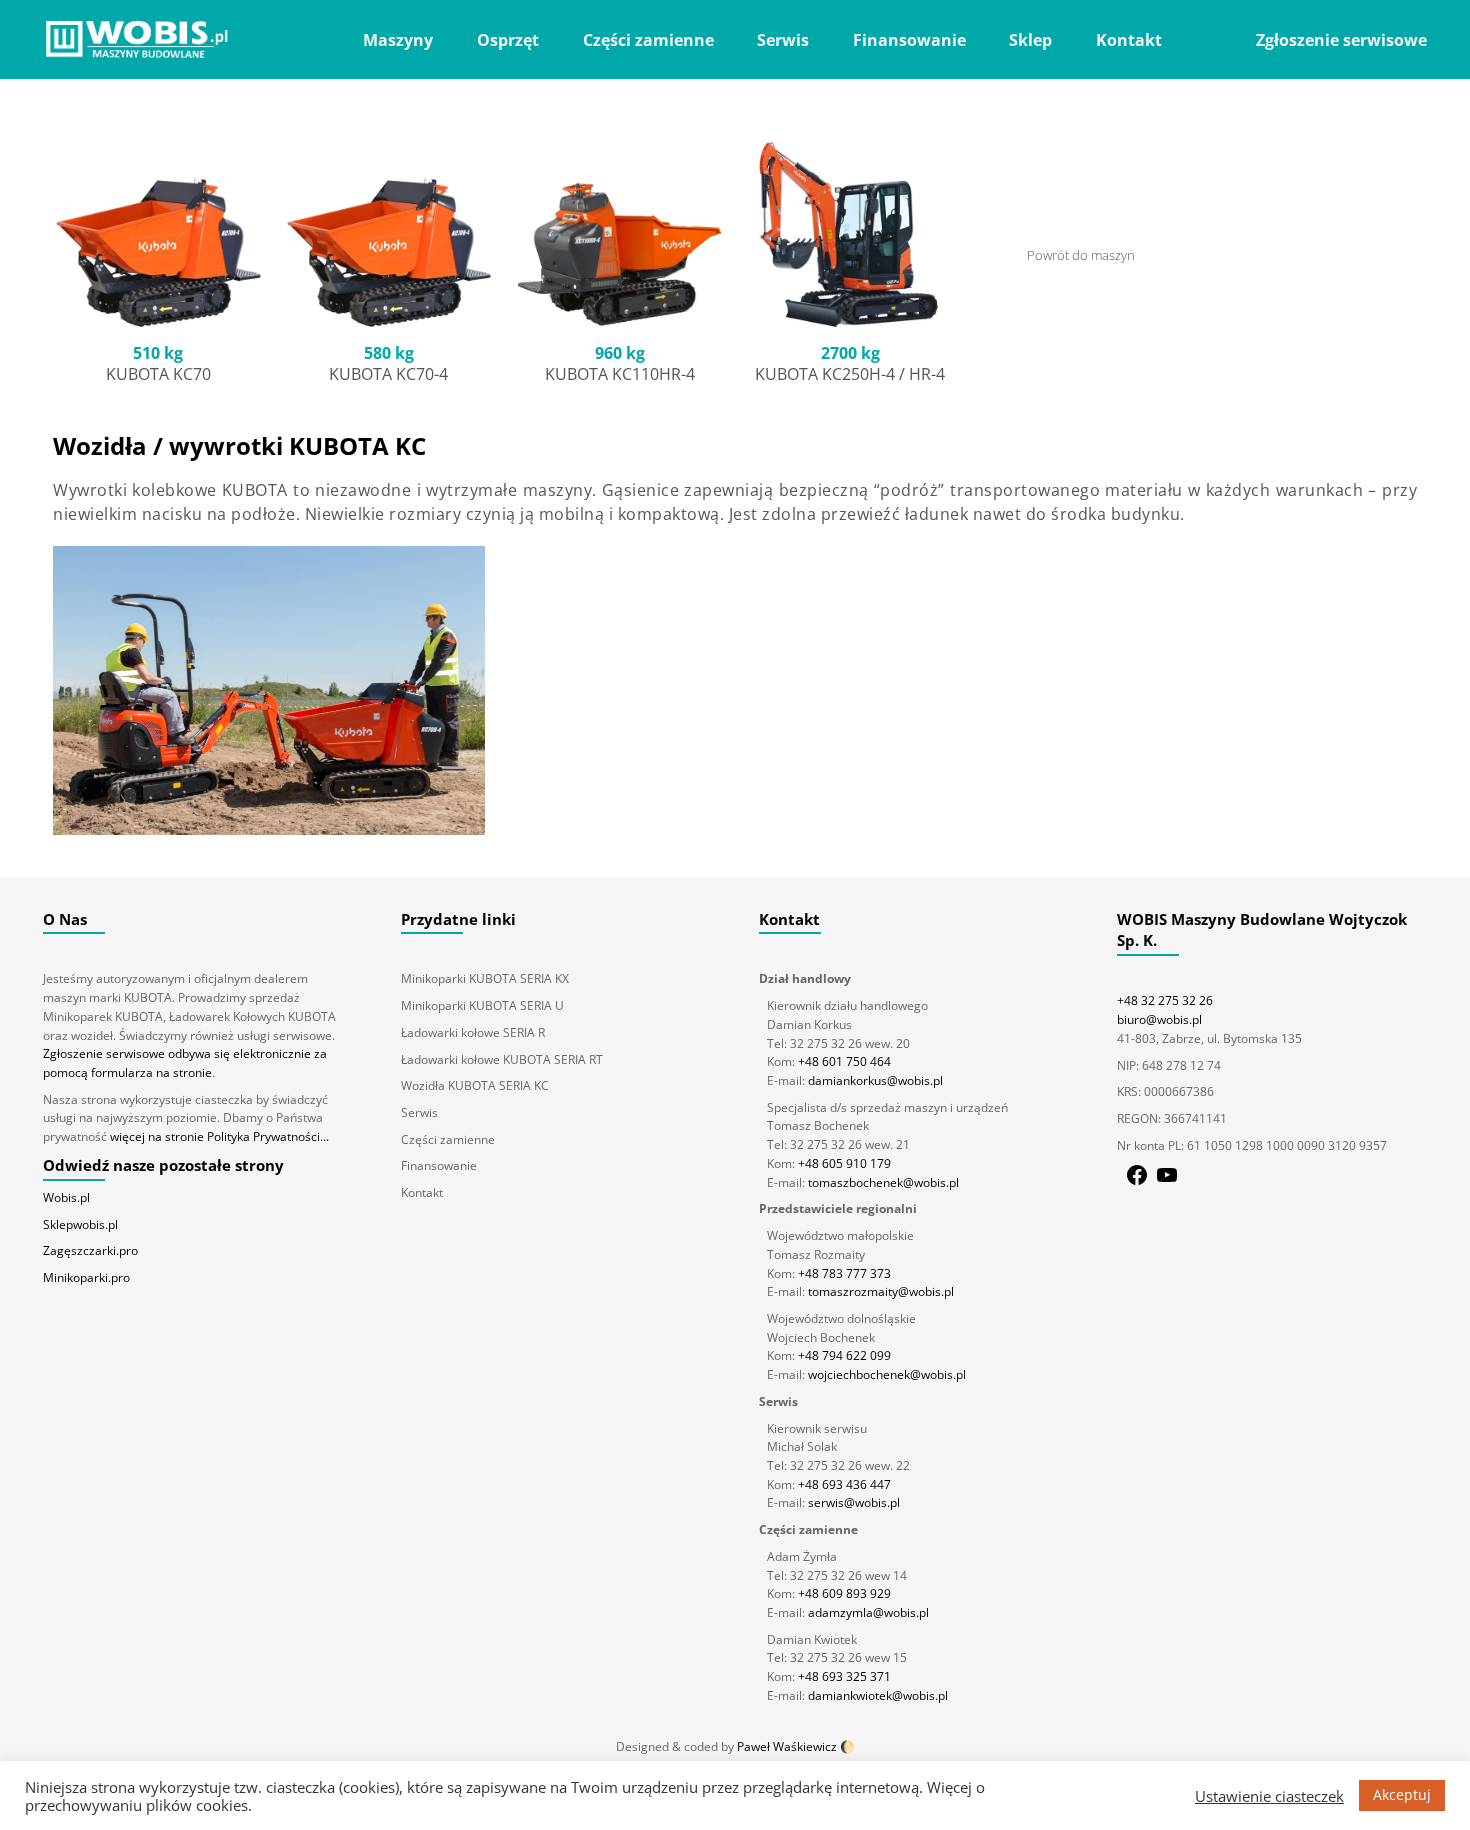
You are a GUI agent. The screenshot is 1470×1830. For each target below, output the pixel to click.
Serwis (783, 40)
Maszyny (398, 40)
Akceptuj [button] (1402, 1794)
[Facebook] (1137, 1182)
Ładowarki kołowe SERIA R (473, 1032)
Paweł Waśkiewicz (787, 1746)
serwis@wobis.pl (852, 1502)
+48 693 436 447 (844, 1484)
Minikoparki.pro (86, 1277)
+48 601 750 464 (844, 1061)
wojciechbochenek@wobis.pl (885, 1374)
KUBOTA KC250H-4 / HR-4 (850, 374)
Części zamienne (648, 40)
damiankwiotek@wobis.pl (876, 1695)
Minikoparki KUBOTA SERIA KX (485, 978)
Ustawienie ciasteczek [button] (1269, 1796)
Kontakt (1129, 40)
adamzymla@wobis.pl (867, 1612)
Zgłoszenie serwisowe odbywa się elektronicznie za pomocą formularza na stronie (185, 1063)
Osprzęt (508, 40)
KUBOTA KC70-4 (388, 374)
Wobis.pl (66, 1197)
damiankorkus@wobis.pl (874, 1080)
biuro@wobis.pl (1159, 1019)
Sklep (1030, 40)
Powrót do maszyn (1081, 255)
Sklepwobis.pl (80, 1224)
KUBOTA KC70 (158, 374)
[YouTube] (1167, 1182)
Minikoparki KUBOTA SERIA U (482, 1005)
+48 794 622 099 (844, 1355)
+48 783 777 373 (844, 1273)
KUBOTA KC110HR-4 (620, 374)
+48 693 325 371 (844, 1676)
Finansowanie (909, 40)
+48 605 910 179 (844, 1163)
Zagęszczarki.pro (90, 1250)
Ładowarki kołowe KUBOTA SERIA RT (502, 1059)
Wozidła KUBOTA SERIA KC (475, 1085)
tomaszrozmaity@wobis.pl (879, 1291)
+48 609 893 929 (844, 1593)
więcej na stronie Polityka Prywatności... (219, 1136)
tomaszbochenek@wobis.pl (882, 1182)
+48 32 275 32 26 (1165, 1000)
